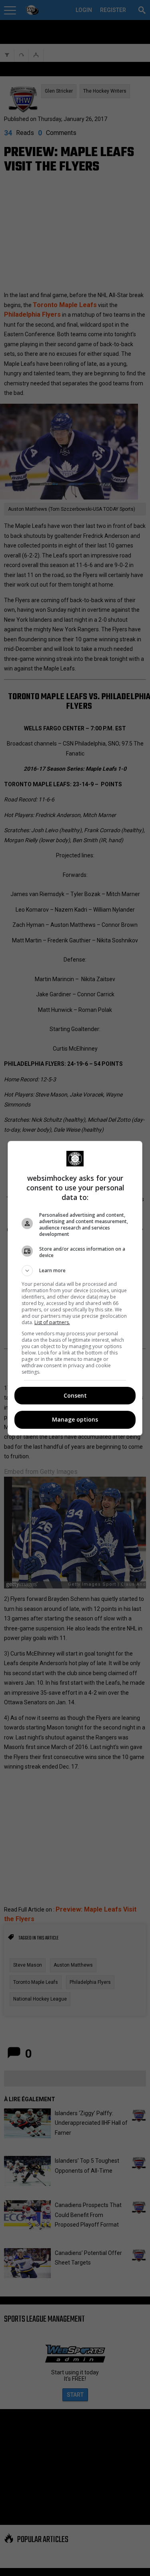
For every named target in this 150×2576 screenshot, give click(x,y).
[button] (75, 1271)
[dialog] (75, 1288)
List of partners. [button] (52, 1322)
